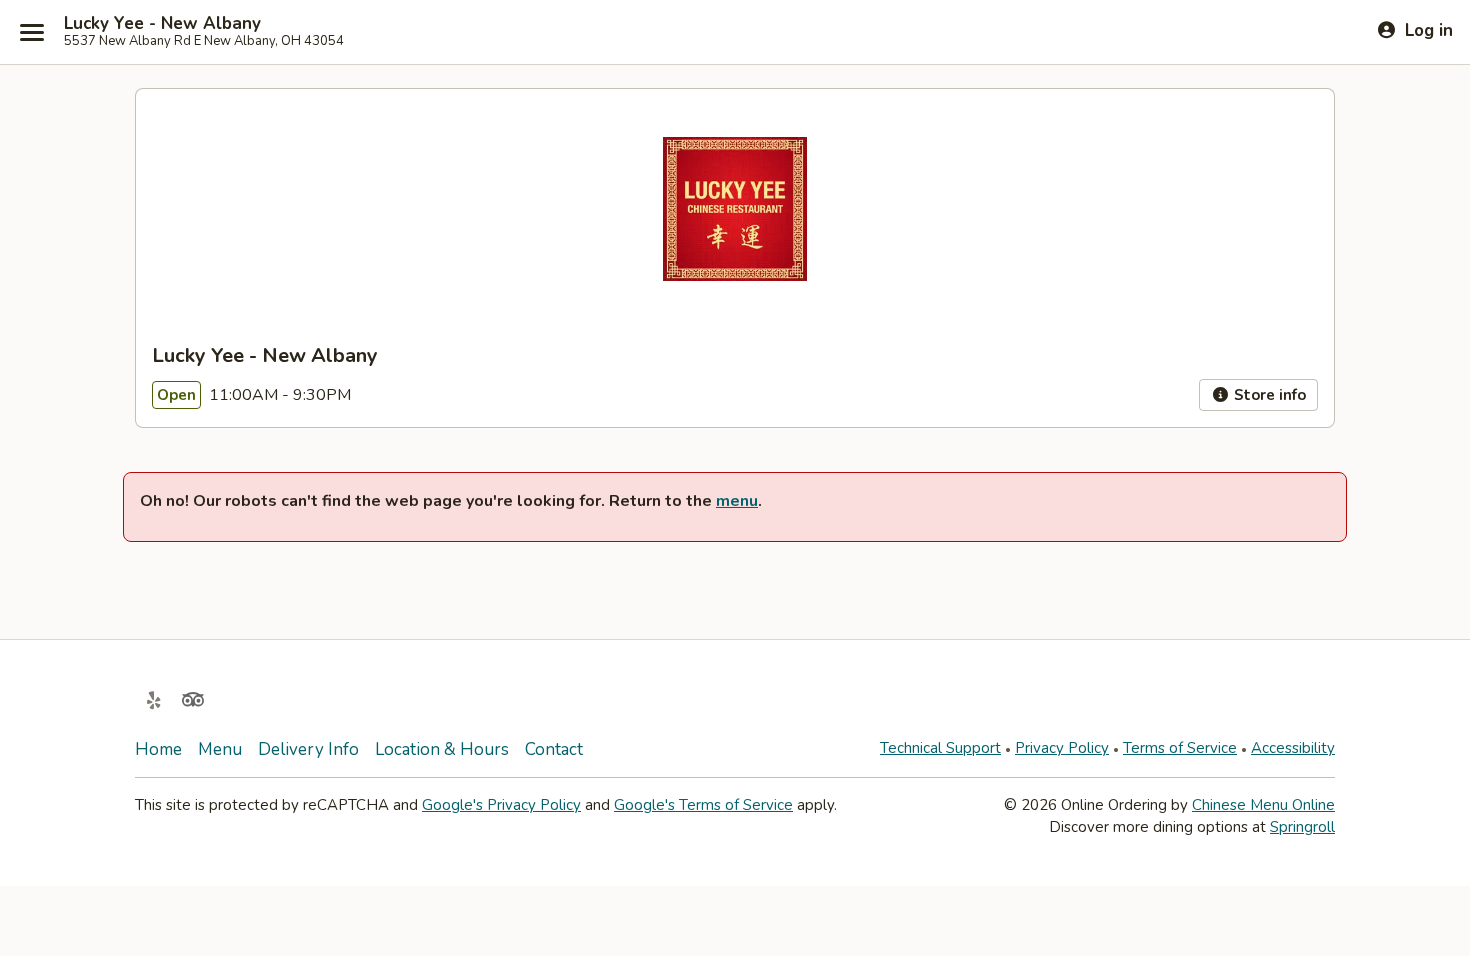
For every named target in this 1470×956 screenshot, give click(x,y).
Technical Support (940, 748)
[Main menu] (32, 32)
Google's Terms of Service (703, 805)
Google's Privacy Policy (501, 805)
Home (158, 749)
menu (737, 501)
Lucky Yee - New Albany (162, 24)
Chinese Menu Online (1263, 805)
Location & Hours (442, 749)
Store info (1268, 395)
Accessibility (1293, 748)
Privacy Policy (1062, 748)
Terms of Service (1180, 748)
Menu (220, 749)
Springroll (1302, 827)
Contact (554, 749)
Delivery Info (308, 749)
